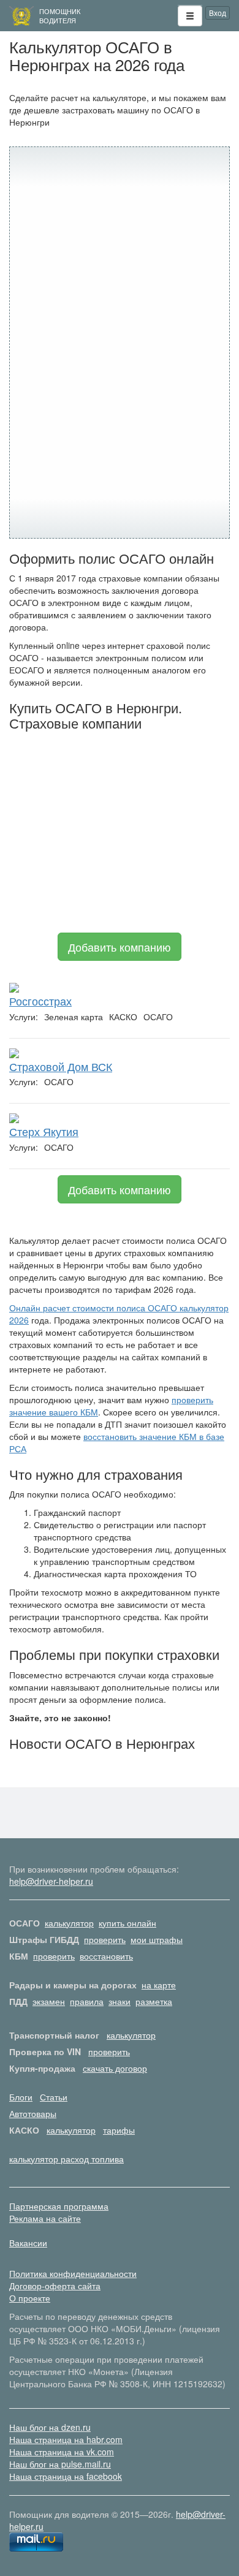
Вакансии (28, 2243)
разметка (154, 2001)
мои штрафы (157, 1939)
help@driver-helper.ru (51, 1881)
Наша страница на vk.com (62, 2452)
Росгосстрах (40, 1001)
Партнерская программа (59, 2206)
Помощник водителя (60, 16)
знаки (120, 2001)
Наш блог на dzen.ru (50, 2427)
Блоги (21, 2097)
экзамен (49, 2001)
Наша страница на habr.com (66, 2439)
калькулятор (69, 1923)
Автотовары (33, 2113)
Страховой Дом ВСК (61, 1066)
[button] (190, 16)
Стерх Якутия (44, 1131)
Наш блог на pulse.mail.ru (60, 2464)
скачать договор (115, 2068)
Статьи (54, 2097)
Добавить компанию (120, 947)
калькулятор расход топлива (66, 2159)
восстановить (106, 1956)
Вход (218, 13)
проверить (105, 1939)
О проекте (30, 2298)
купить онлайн (127, 1923)
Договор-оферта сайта (55, 2286)
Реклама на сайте (45, 2218)
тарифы (119, 2130)
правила (87, 2001)
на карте (159, 1985)
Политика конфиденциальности (73, 2273)
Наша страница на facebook (66, 2476)
